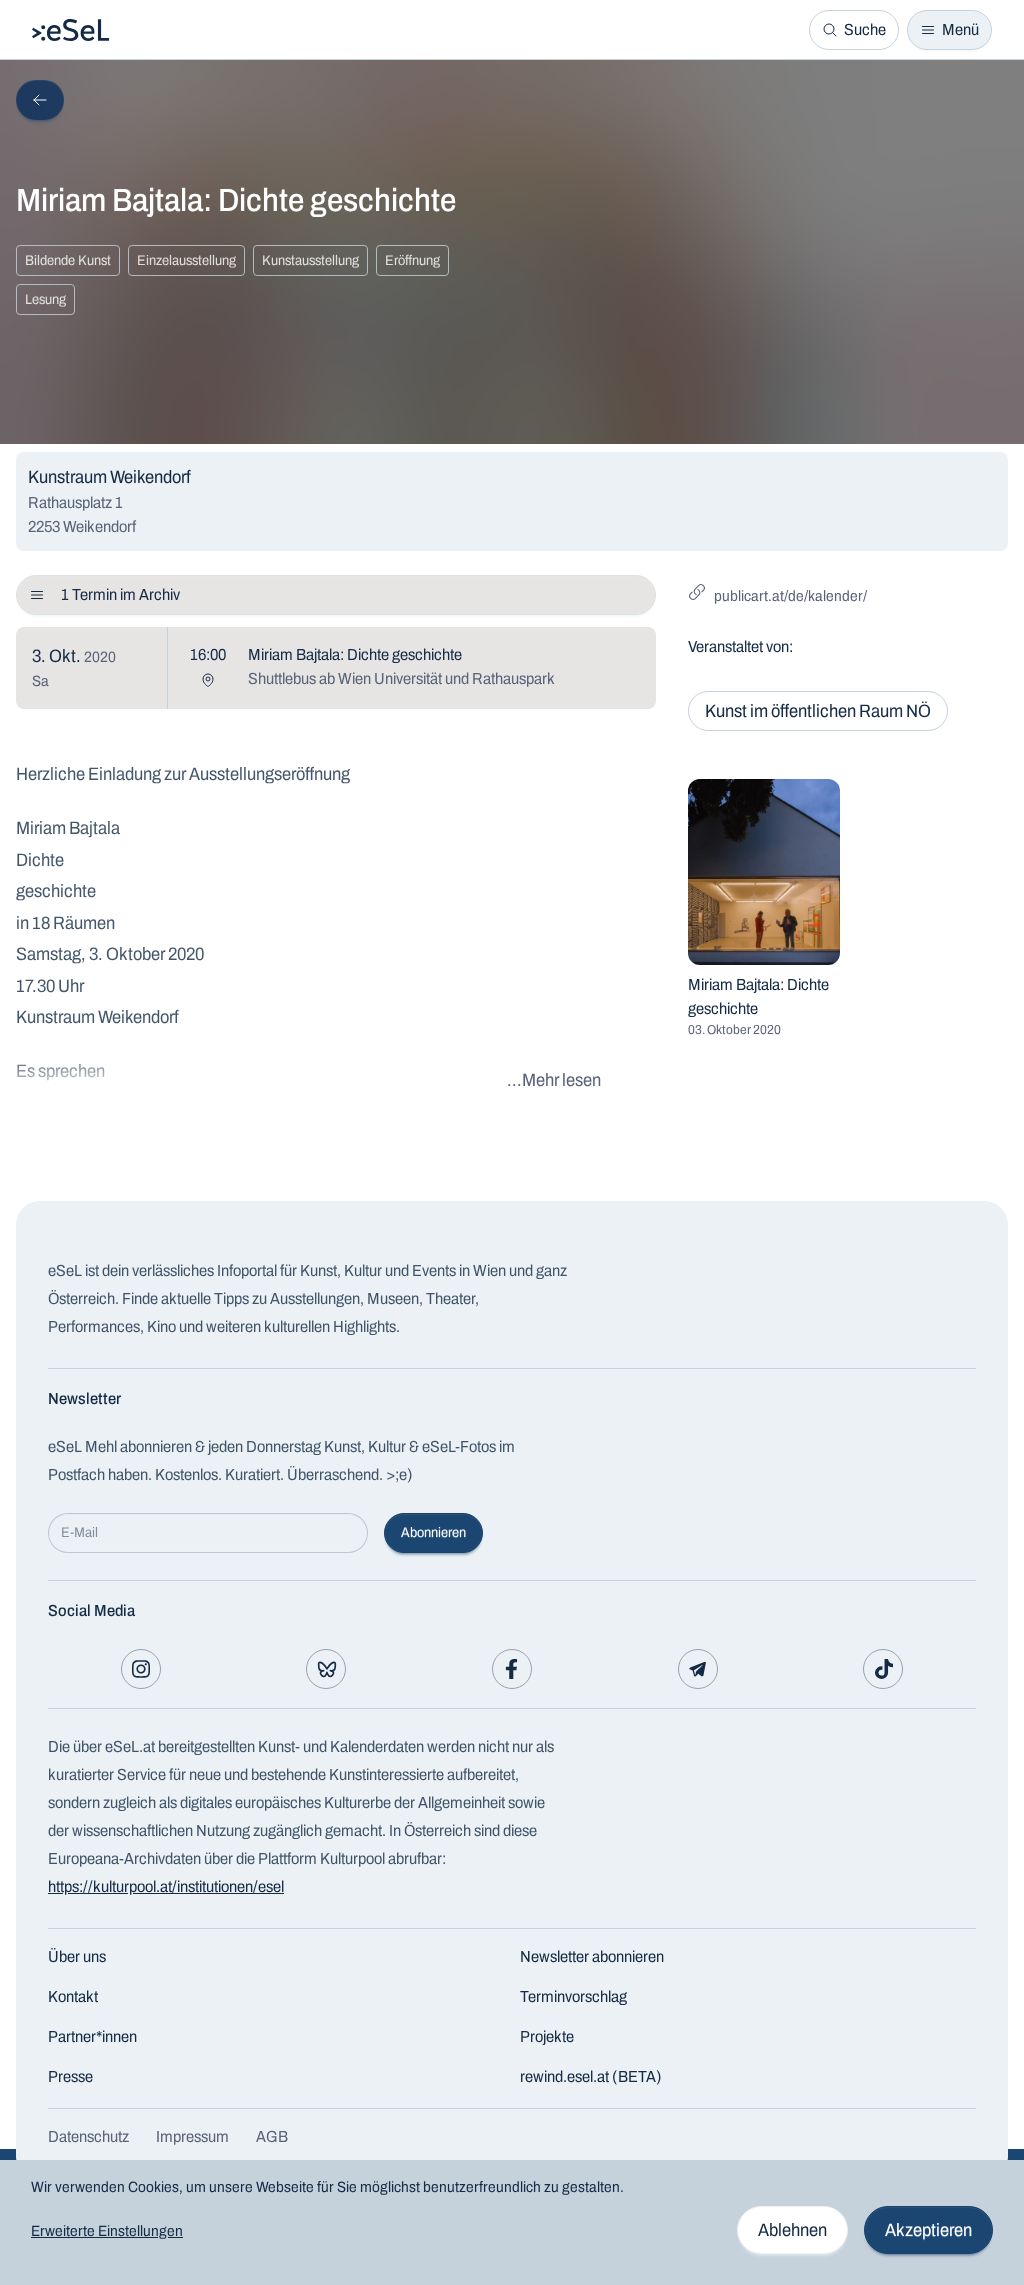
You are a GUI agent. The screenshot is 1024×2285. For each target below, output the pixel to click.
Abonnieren (433, 1532)
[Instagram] (141, 1669)
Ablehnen (792, 2230)
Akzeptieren (928, 2230)
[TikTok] (883, 1669)
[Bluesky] (326, 1669)
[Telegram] (698, 1669)
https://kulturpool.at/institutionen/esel (166, 1886)
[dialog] (512, 2222)
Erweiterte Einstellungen (107, 2231)
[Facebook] (512, 1669)
